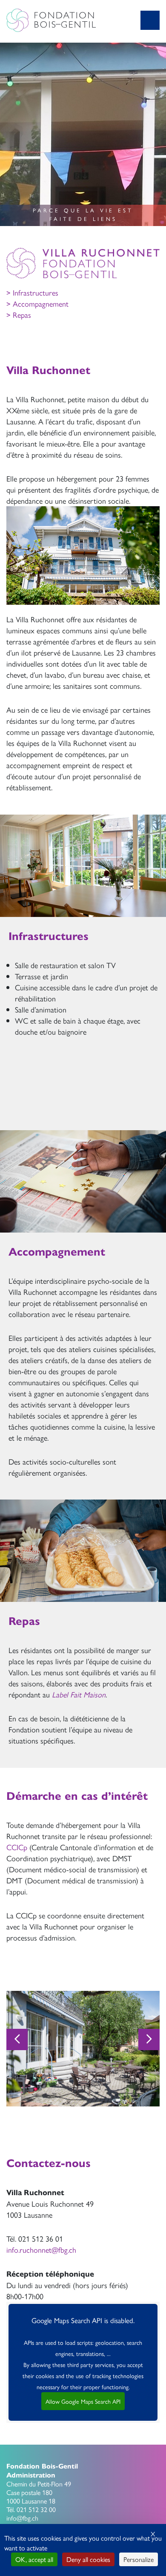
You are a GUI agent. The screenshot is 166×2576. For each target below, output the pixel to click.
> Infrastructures (32, 292)
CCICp (17, 1847)
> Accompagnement (37, 303)
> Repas (19, 315)
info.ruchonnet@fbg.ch (41, 2250)
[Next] (149, 2039)
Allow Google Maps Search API (83, 2401)
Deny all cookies (88, 2559)
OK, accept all (34, 2559)
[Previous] (17, 2039)
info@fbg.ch (22, 2518)
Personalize (139, 2559)
